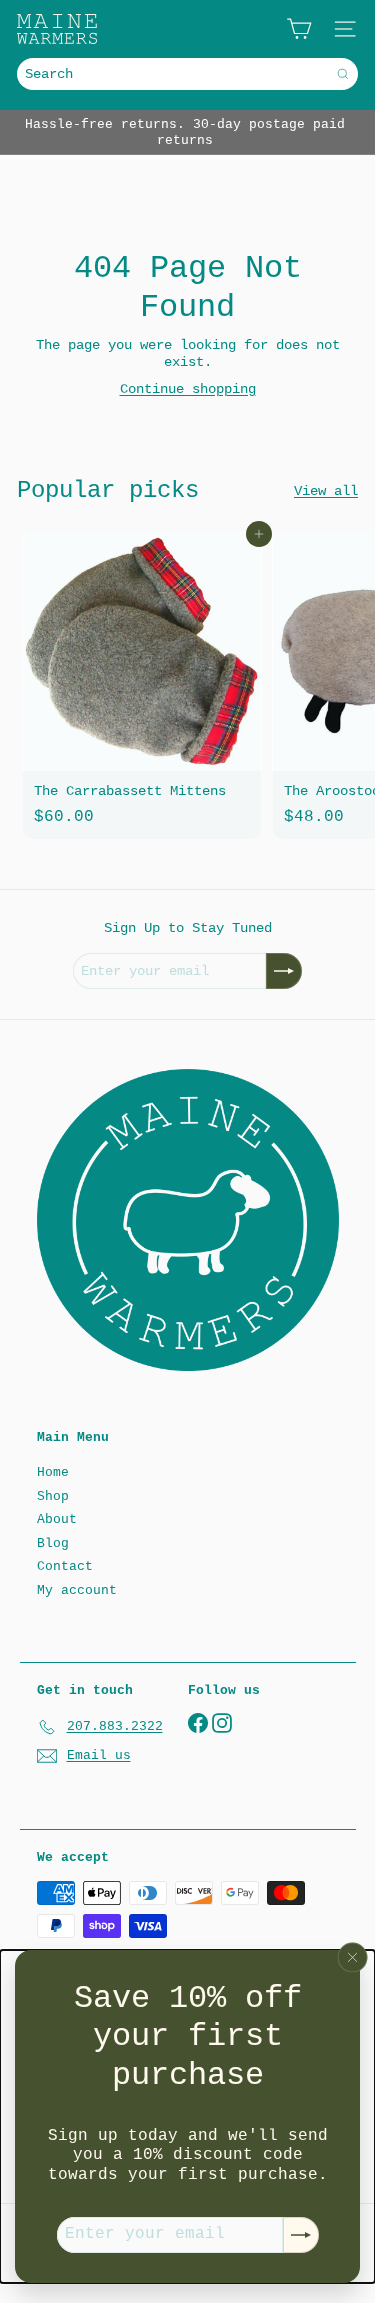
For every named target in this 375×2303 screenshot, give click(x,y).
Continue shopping (188, 389)
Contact (65, 1566)
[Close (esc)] (353, 1958)
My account (77, 1590)
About (57, 1519)
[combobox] (187, 74)
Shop (53, 1496)
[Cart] (299, 29)
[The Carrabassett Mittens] (142, 685)
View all (326, 491)
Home (53, 1472)
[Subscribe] (301, 2235)
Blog (53, 1543)
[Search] (343, 74)
